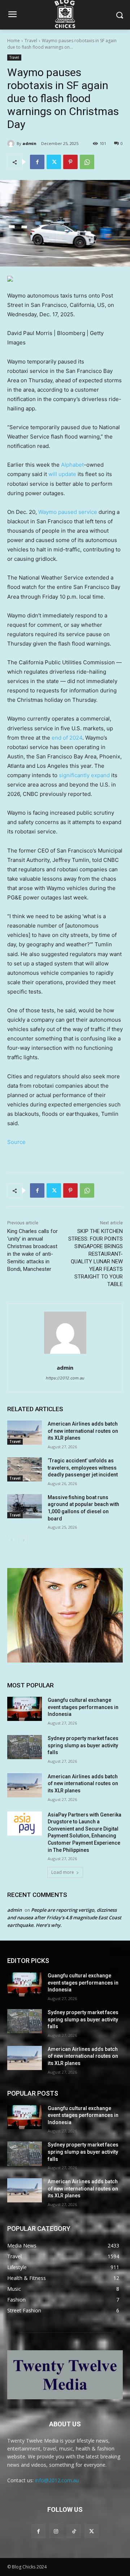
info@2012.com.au (57, 2480)
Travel (31, 41)
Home (14, 41)
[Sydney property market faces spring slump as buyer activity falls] (25, 1747)
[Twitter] (54, 162)
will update (62, 474)
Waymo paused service (68, 512)
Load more (63, 1872)
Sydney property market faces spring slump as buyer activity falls (83, 1745)
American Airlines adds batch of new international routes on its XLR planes (83, 1431)
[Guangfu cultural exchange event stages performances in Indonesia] (25, 1709)
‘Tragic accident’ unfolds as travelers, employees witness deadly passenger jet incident (83, 1468)
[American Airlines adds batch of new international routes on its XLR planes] (25, 1433)
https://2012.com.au (65, 1378)
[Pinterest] (70, 162)
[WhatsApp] (87, 162)
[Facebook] (37, 162)
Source (16, 1142)
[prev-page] (12, 1540)
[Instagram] (56, 2531)
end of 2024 (67, 738)
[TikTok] (74, 2531)
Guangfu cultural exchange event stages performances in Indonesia (83, 1707)
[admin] (12, 144)
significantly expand (84, 775)
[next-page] (23, 1540)
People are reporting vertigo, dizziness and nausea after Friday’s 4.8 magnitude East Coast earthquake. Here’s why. (64, 1917)
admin (29, 143)
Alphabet (72, 465)
